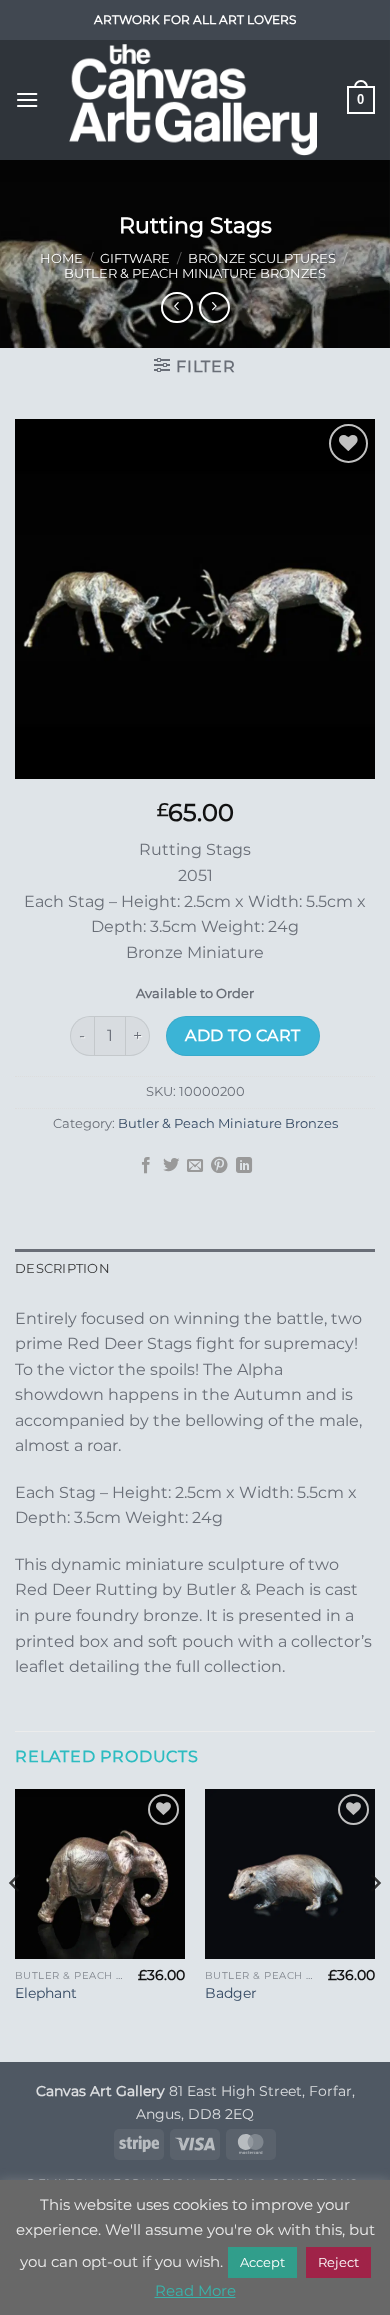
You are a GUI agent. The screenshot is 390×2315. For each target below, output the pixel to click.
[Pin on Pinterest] (219, 1166)
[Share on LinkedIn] (244, 1166)
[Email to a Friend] (195, 1166)
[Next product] (176, 307)
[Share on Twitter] (170, 1166)
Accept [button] (262, 2262)
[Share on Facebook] (146, 1166)
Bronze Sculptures (262, 258)
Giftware (135, 258)
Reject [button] (338, 2262)
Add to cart (242, 1035)
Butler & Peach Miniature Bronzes (195, 273)
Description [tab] (62, 1268)
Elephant (46, 1993)
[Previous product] (214, 307)
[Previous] (16, 1923)
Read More (195, 2290)
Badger (231, 1993)
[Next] (374, 1923)
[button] (27, 99)
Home (61, 258)
